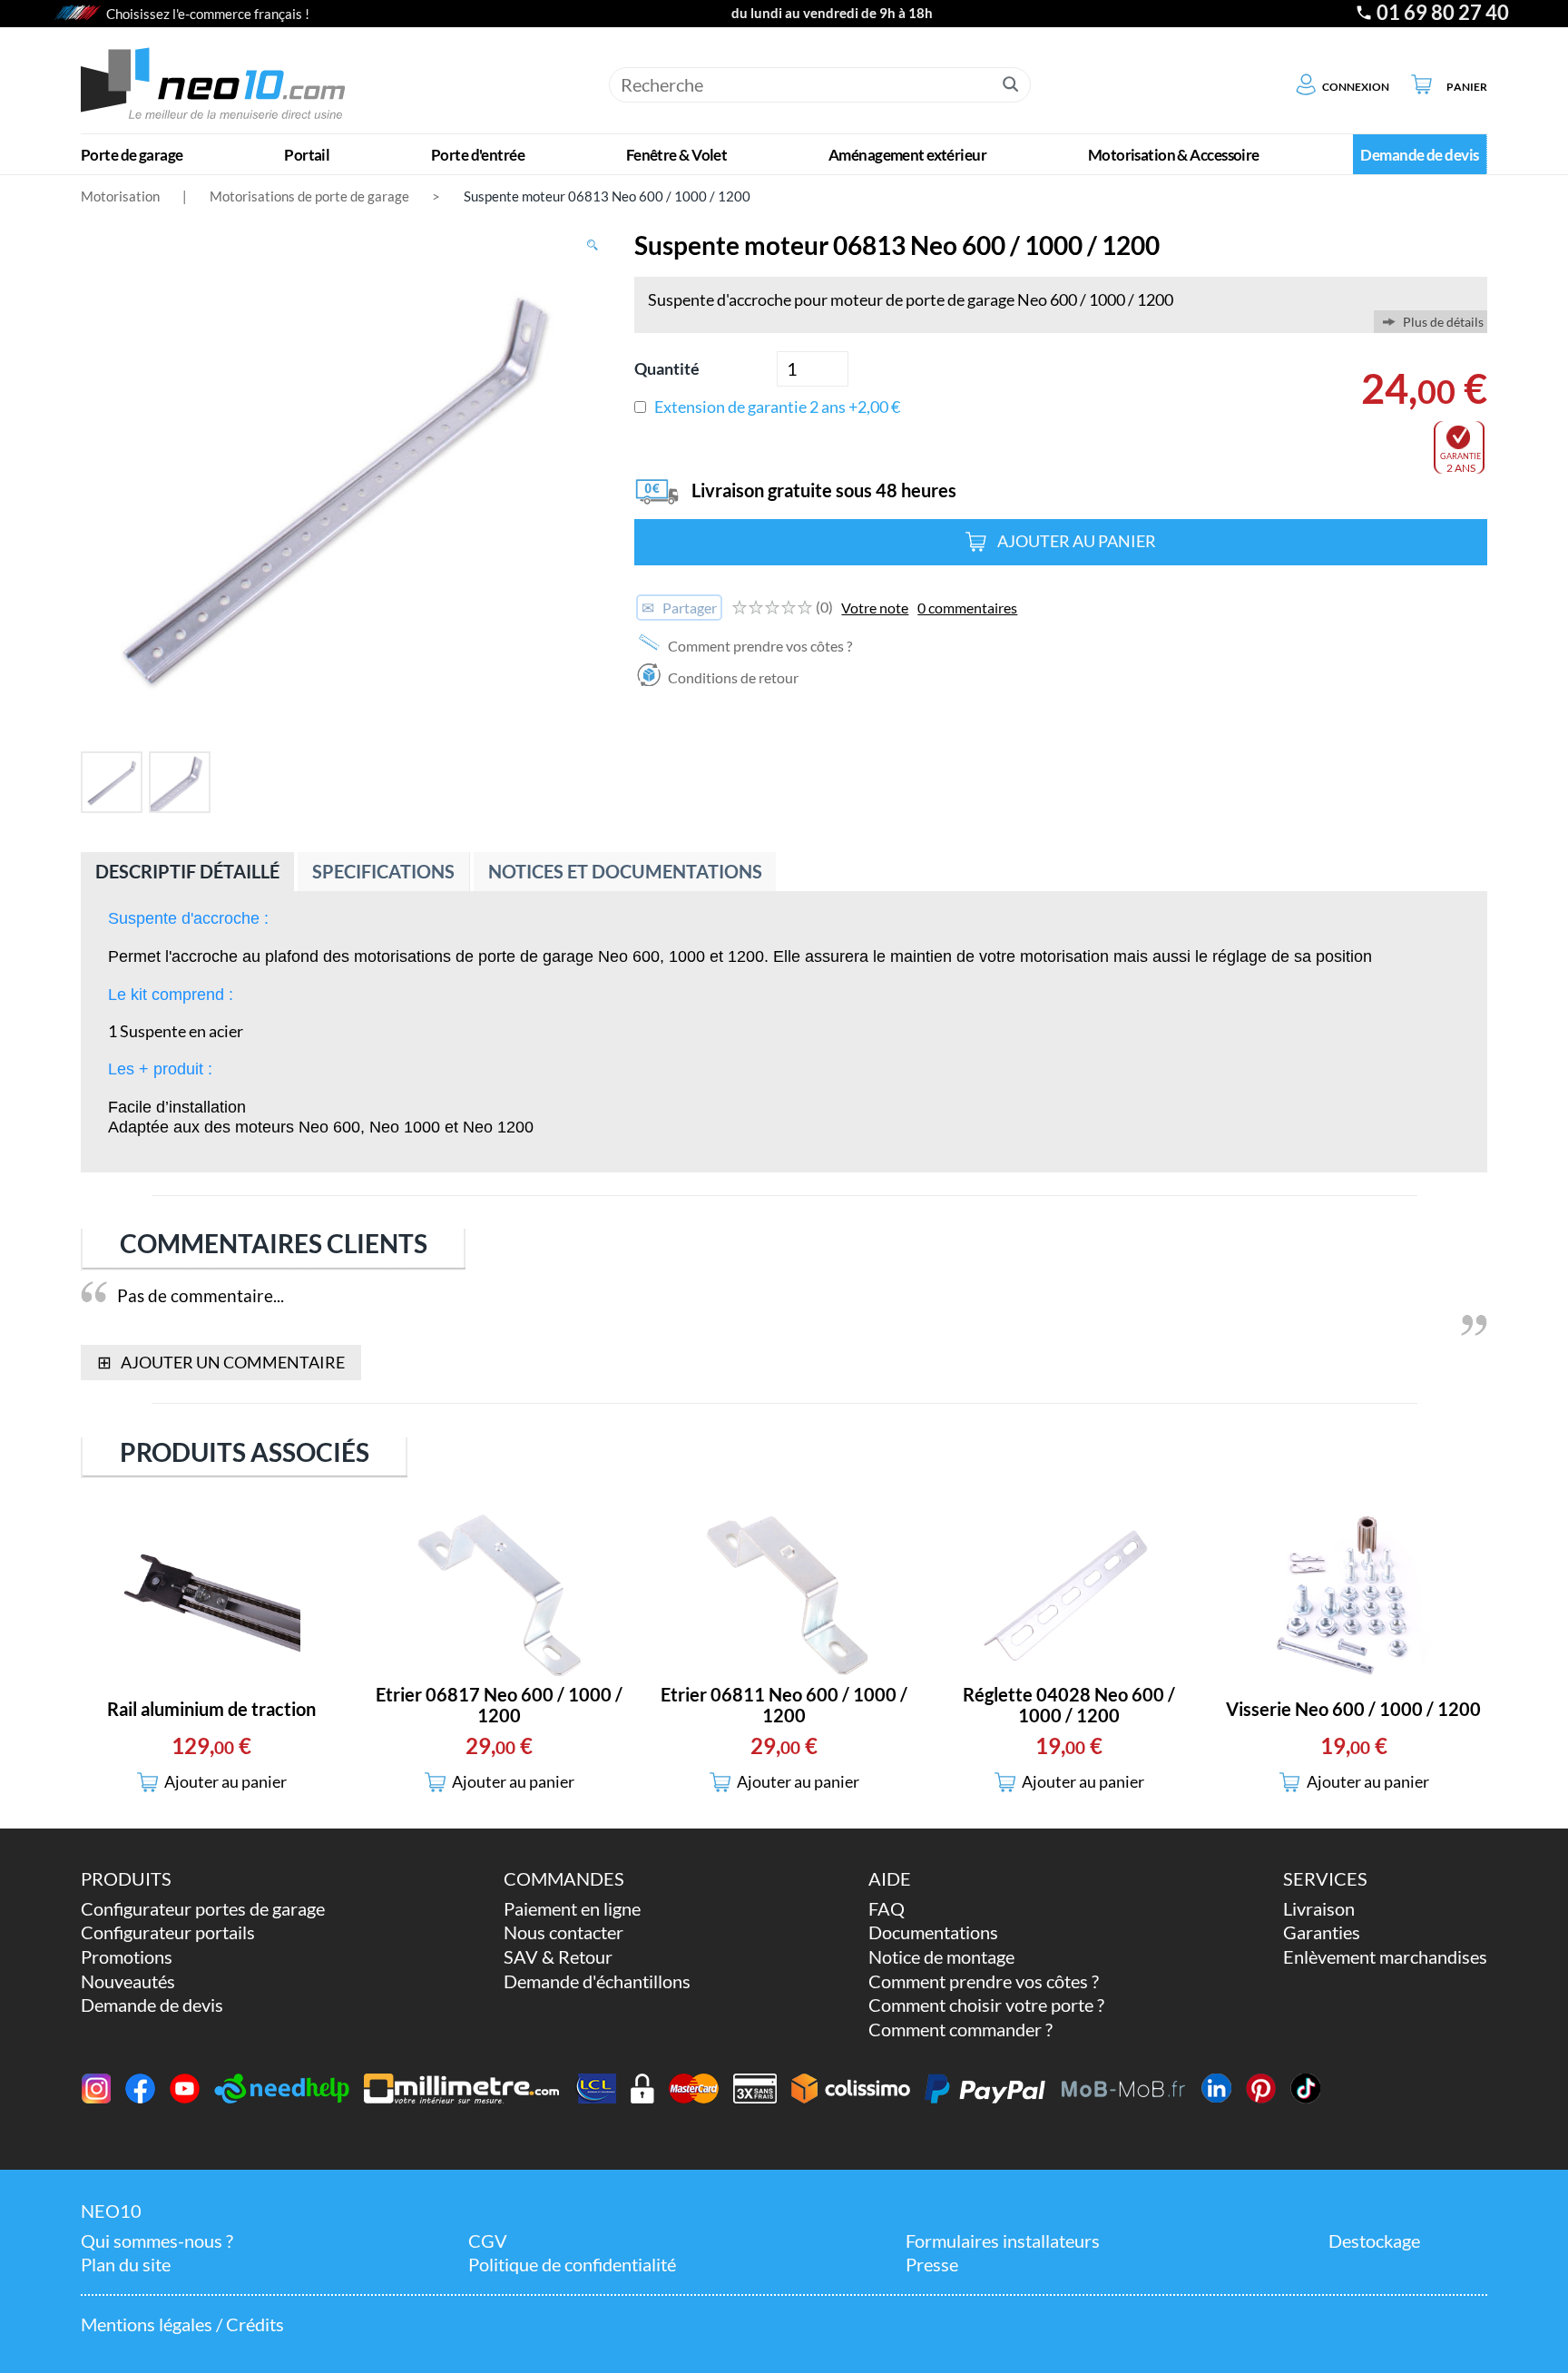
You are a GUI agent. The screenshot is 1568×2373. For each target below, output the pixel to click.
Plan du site (126, 2265)
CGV (488, 2241)
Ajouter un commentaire (220, 1362)
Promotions (127, 1957)
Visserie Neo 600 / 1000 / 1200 (1353, 1709)
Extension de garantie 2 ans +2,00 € (777, 407)
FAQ (887, 1909)
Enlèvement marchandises (1385, 1957)
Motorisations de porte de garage (309, 196)
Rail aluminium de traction (211, 1709)
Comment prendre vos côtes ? (759, 646)
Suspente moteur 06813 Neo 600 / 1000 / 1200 (607, 196)
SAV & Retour (558, 1957)
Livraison (1319, 1909)
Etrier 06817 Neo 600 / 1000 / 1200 (499, 1705)
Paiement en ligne (572, 1909)
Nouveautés (128, 1981)
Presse (932, 2265)
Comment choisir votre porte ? (986, 2005)
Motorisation (120, 196)
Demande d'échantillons (597, 1981)
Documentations (933, 1932)
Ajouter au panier (1077, 541)
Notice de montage (941, 1957)
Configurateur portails (168, 1932)
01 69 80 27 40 (1443, 13)
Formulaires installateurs (1003, 2241)
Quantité (667, 369)
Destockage (1374, 2241)
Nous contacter (563, 1932)
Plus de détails (1443, 322)
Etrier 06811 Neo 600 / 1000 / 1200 (784, 1705)
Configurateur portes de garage (203, 1909)
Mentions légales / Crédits (182, 2324)
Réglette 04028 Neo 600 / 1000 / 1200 (1069, 1705)
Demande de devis (152, 2005)
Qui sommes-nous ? (157, 2241)
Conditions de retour (732, 677)
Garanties (1322, 1932)
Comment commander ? (960, 2030)
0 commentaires (967, 608)
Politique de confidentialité (572, 2265)
